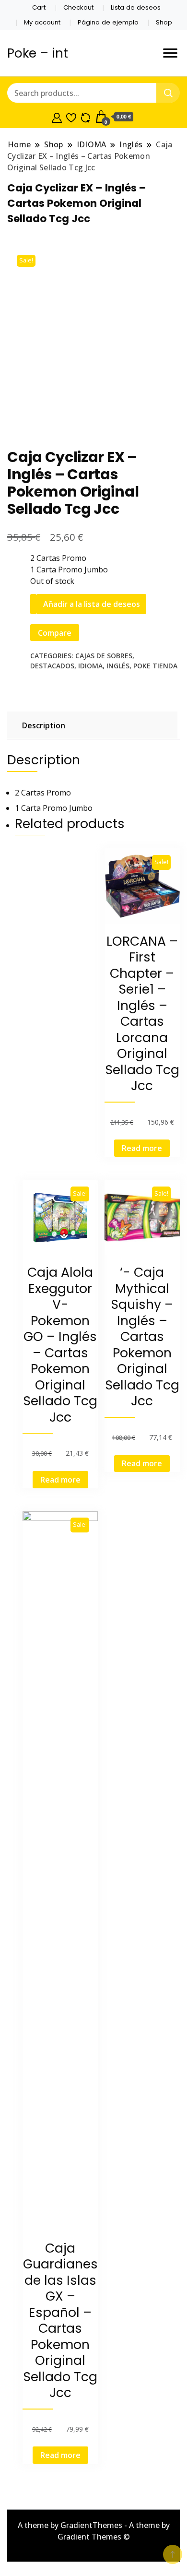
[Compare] (86, 117)
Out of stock (52, 581)
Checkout (78, 7)
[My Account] (57, 117)
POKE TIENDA (155, 666)
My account (42, 22)
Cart (39, 7)
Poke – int (38, 53)
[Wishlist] (71, 117)
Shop (164, 22)
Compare (55, 633)
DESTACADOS (52, 666)
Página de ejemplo (108, 22)
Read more (142, 1148)
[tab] (91, 725)
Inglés (118, 666)
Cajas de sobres (104, 656)
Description (44, 725)
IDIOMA (90, 666)
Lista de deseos (136, 7)
